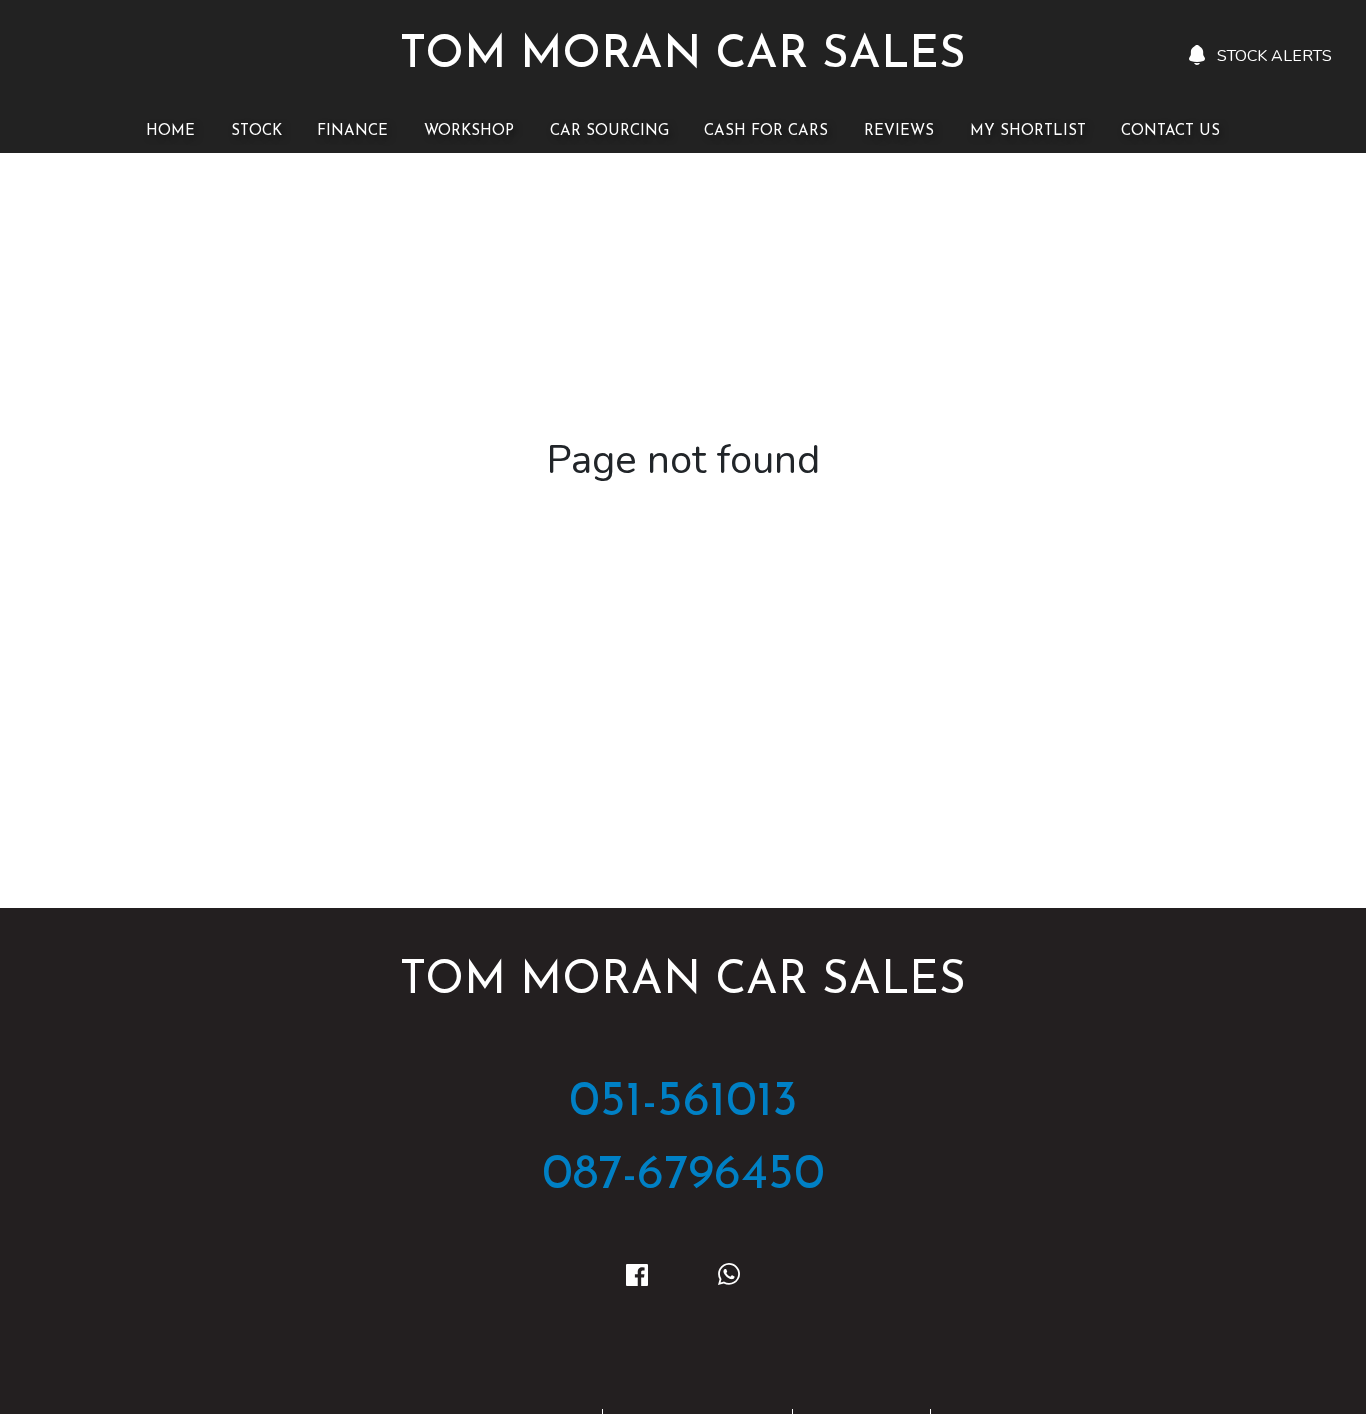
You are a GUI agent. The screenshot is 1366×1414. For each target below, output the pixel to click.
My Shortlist (1028, 131)
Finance (352, 131)
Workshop (469, 131)
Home (170, 131)
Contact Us (1170, 131)
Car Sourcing (609, 131)
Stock (256, 131)
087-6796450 (683, 1175)
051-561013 (683, 1102)
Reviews (899, 131)
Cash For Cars (766, 131)
